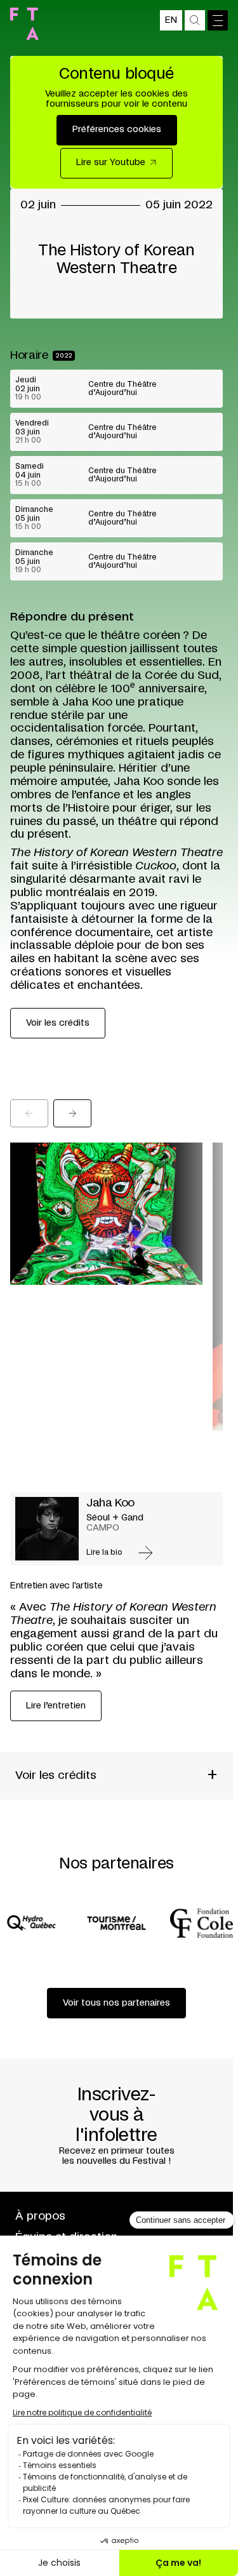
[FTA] (24, 24)
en (171, 20)
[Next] (72, 1113)
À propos (40, 2217)
